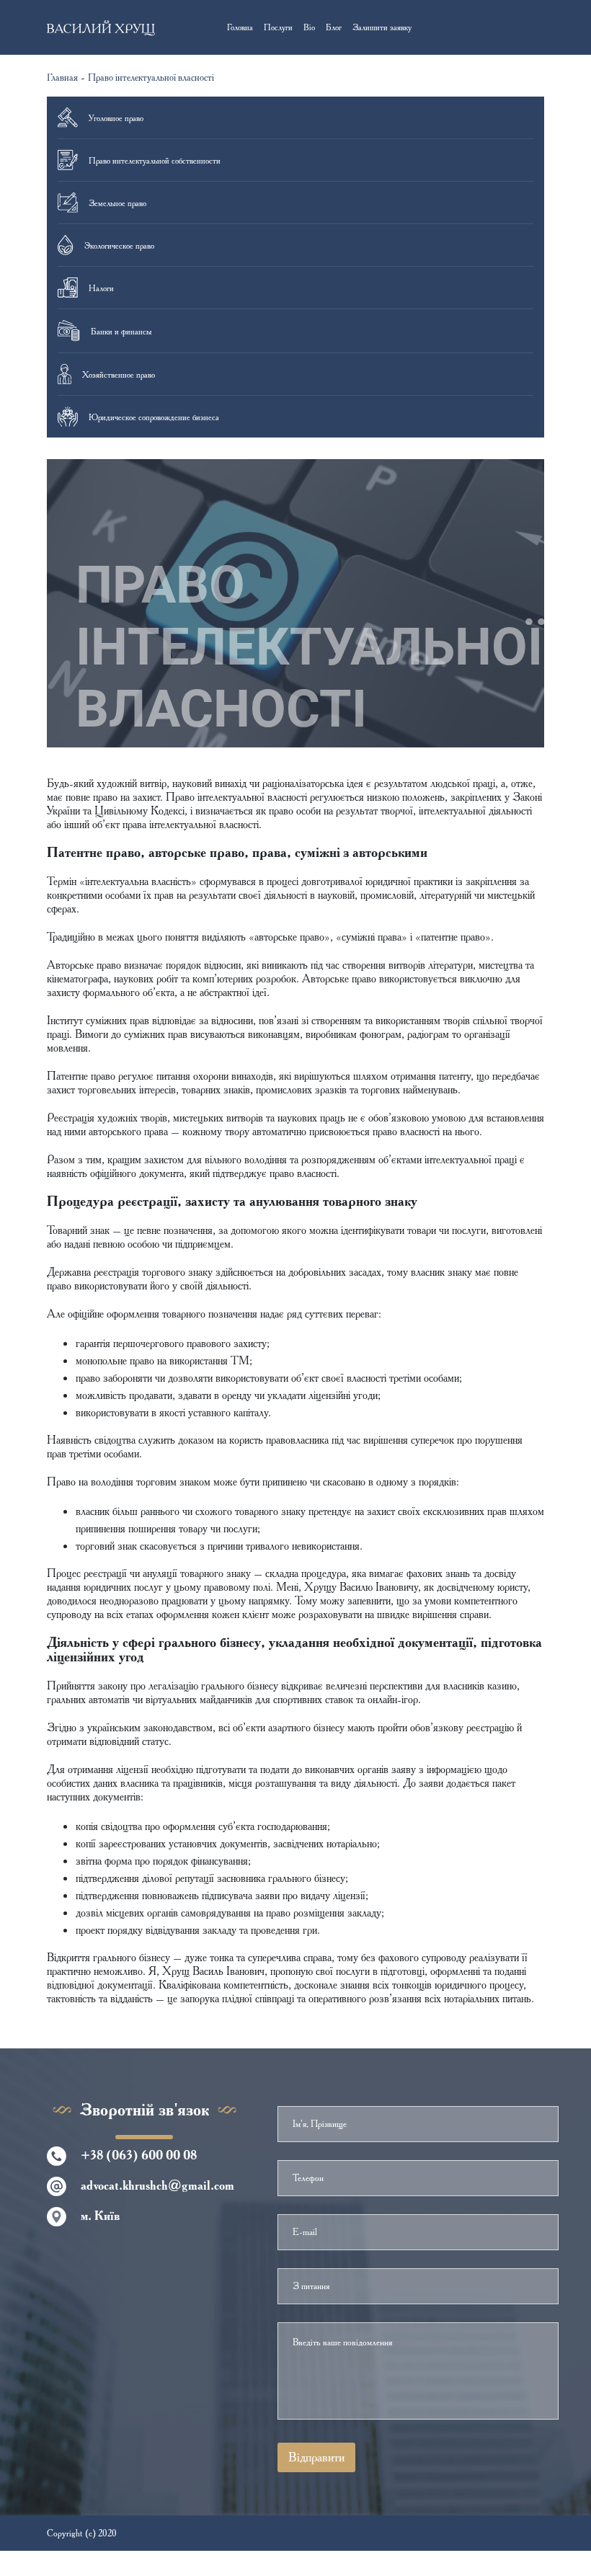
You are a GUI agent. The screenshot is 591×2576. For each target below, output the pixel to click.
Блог (334, 27)
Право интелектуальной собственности (155, 160)
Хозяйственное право (119, 374)
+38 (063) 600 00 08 (139, 2155)
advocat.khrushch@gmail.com (157, 2185)
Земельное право (117, 203)
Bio (309, 27)
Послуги (278, 27)
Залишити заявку (382, 27)
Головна (240, 27)
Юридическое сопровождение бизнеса (154, 417)
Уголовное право (116, 118)
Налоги (101, 288)
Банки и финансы (121, 331)
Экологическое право (119, 245)
